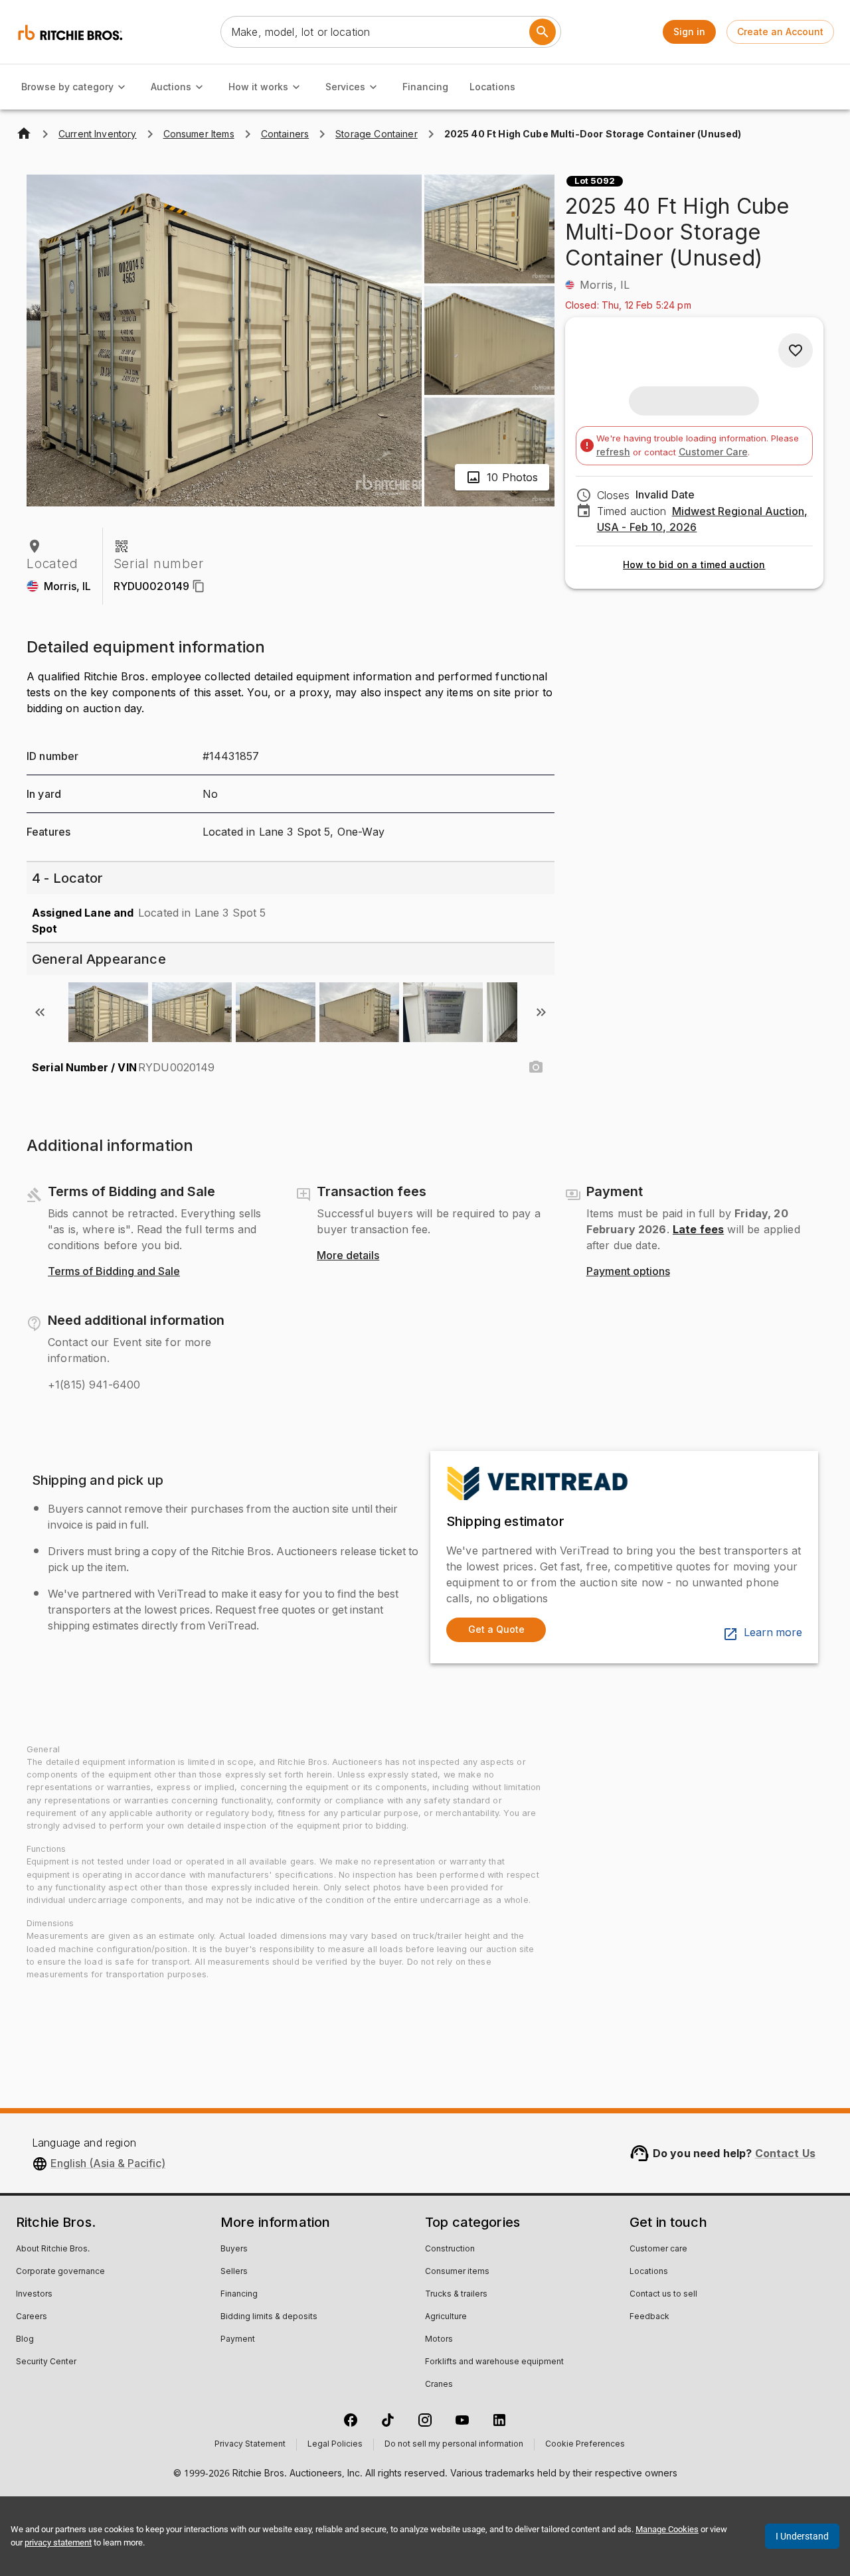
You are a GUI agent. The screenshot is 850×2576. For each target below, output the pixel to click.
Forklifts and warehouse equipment (494, 2362)
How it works (258, 87)
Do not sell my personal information (454, 2445)
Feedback (649, 2317)
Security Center (46, 2362)
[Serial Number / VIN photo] (536, 1067)
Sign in (689, 32)
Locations (492, 87)
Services (345, 87)
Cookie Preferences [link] (585, 2445)
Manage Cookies (667, 2529)
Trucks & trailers (456, 2295)
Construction (450, 2249)
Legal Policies (335, 2445)
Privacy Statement (250, 2445)
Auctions (171, 87)
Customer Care (713, 452)
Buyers (234, 2249)
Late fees (698, 1229)
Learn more (773, 1633)
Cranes (439, 2385)
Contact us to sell (663, 2295)
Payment (238, 2340)
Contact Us (786, 2153)
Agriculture (446, 2317)
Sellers (234, 2272)
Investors (34, 2295)
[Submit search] (543, 32)
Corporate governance (60, 2272)
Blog (25, 2340)
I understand (802, 2536)
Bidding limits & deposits (269, 2317)
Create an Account (780, 32)
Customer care (658, 2249)
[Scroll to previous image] (40, 1012)
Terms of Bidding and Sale (114, 1272)
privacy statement (58, 2542)
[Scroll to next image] (541, 1012)
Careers (32, 2317)
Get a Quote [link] (496, 1629)
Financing (425, 87)
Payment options (628, 1272)
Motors (439, 2340)
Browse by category (67, 87)
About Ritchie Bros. (53, 2249)
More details (348, 1256)
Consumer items (457, 2272)
